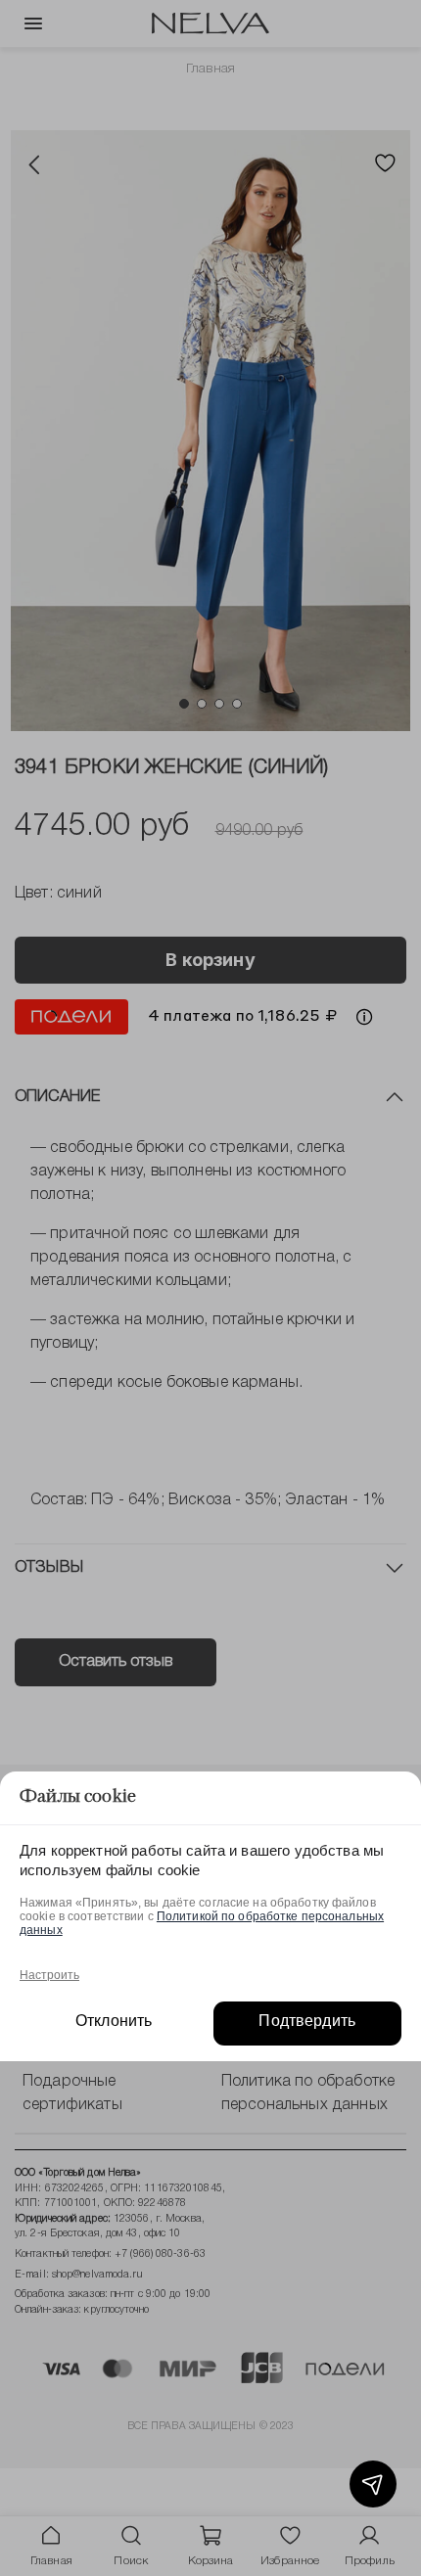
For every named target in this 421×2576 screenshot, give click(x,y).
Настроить (49, 1975)
